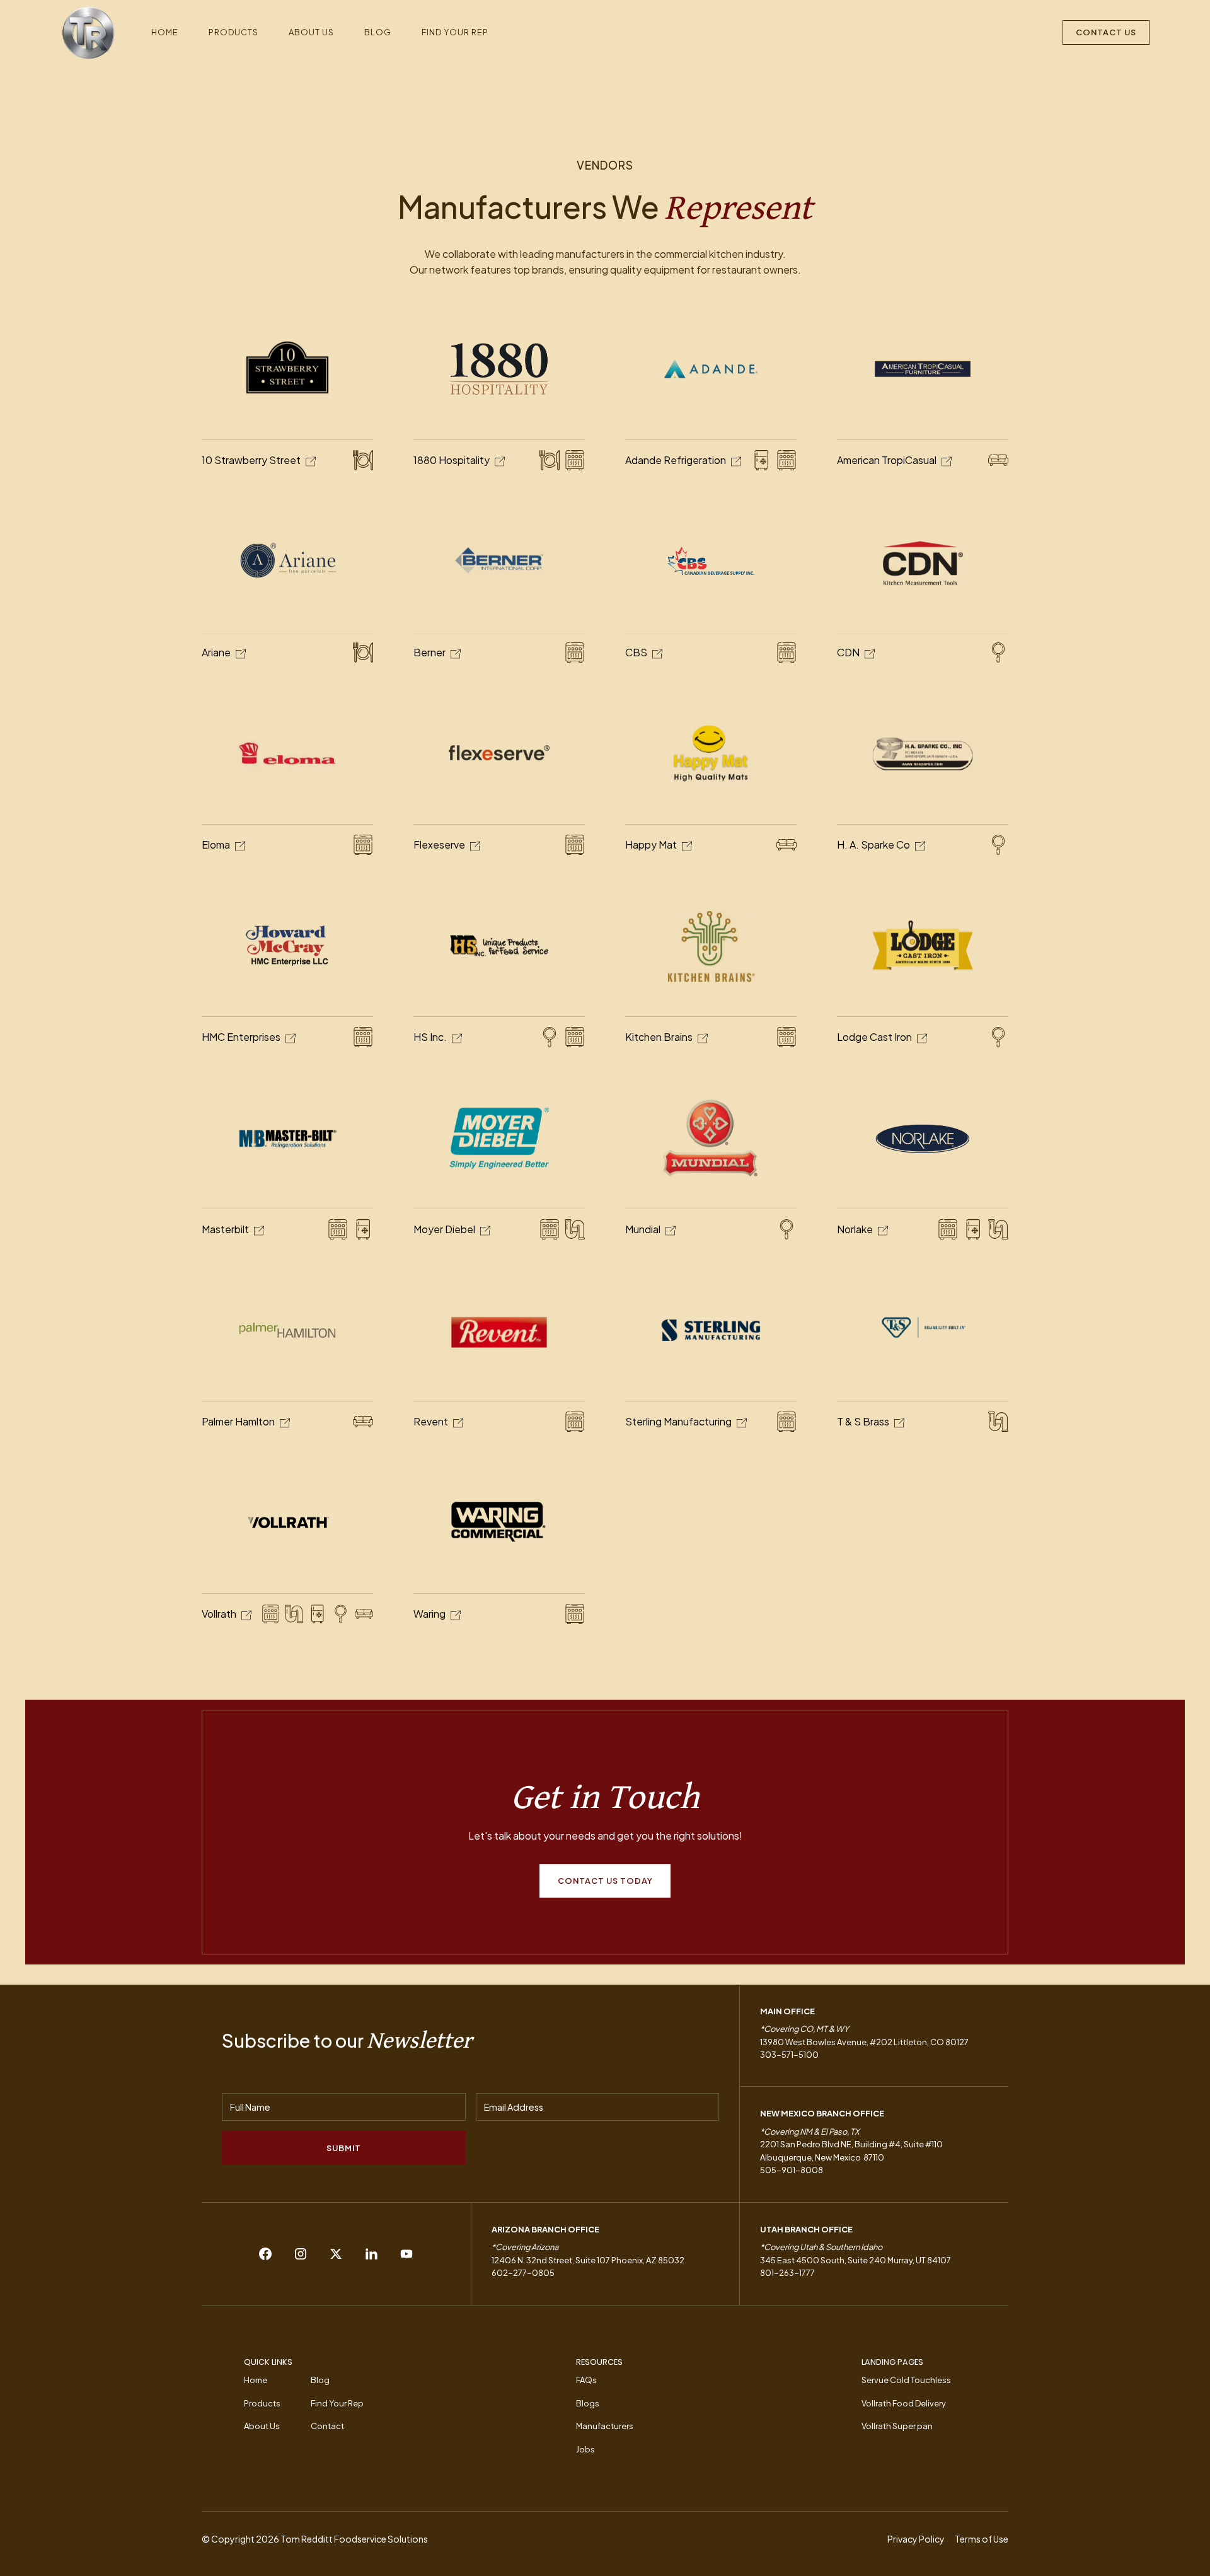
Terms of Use (982, 2539)
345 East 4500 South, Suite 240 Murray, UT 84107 (856, 2260)
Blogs (588, 2403)
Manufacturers (605, 2426)
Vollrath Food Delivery (904, 2403)
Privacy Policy (916, 2539)
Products (233, 32)
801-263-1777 (787, 2273)
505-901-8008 (792, 2170)
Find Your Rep (455, 32)
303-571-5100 (789, 2055)
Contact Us (1106, 32)
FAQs (586, 2380)
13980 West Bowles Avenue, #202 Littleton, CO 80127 (864, 2042)
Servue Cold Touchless (906, 2380)
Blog (378, 32)
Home (165, 32)
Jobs (585, 2449)
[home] (88, 33)
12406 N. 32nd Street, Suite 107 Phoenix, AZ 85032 (588, 2260)
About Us (311, 32)
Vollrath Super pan (897, 2426)
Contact (327, 2426)
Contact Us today (605, 1881)
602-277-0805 (523, 2273)
